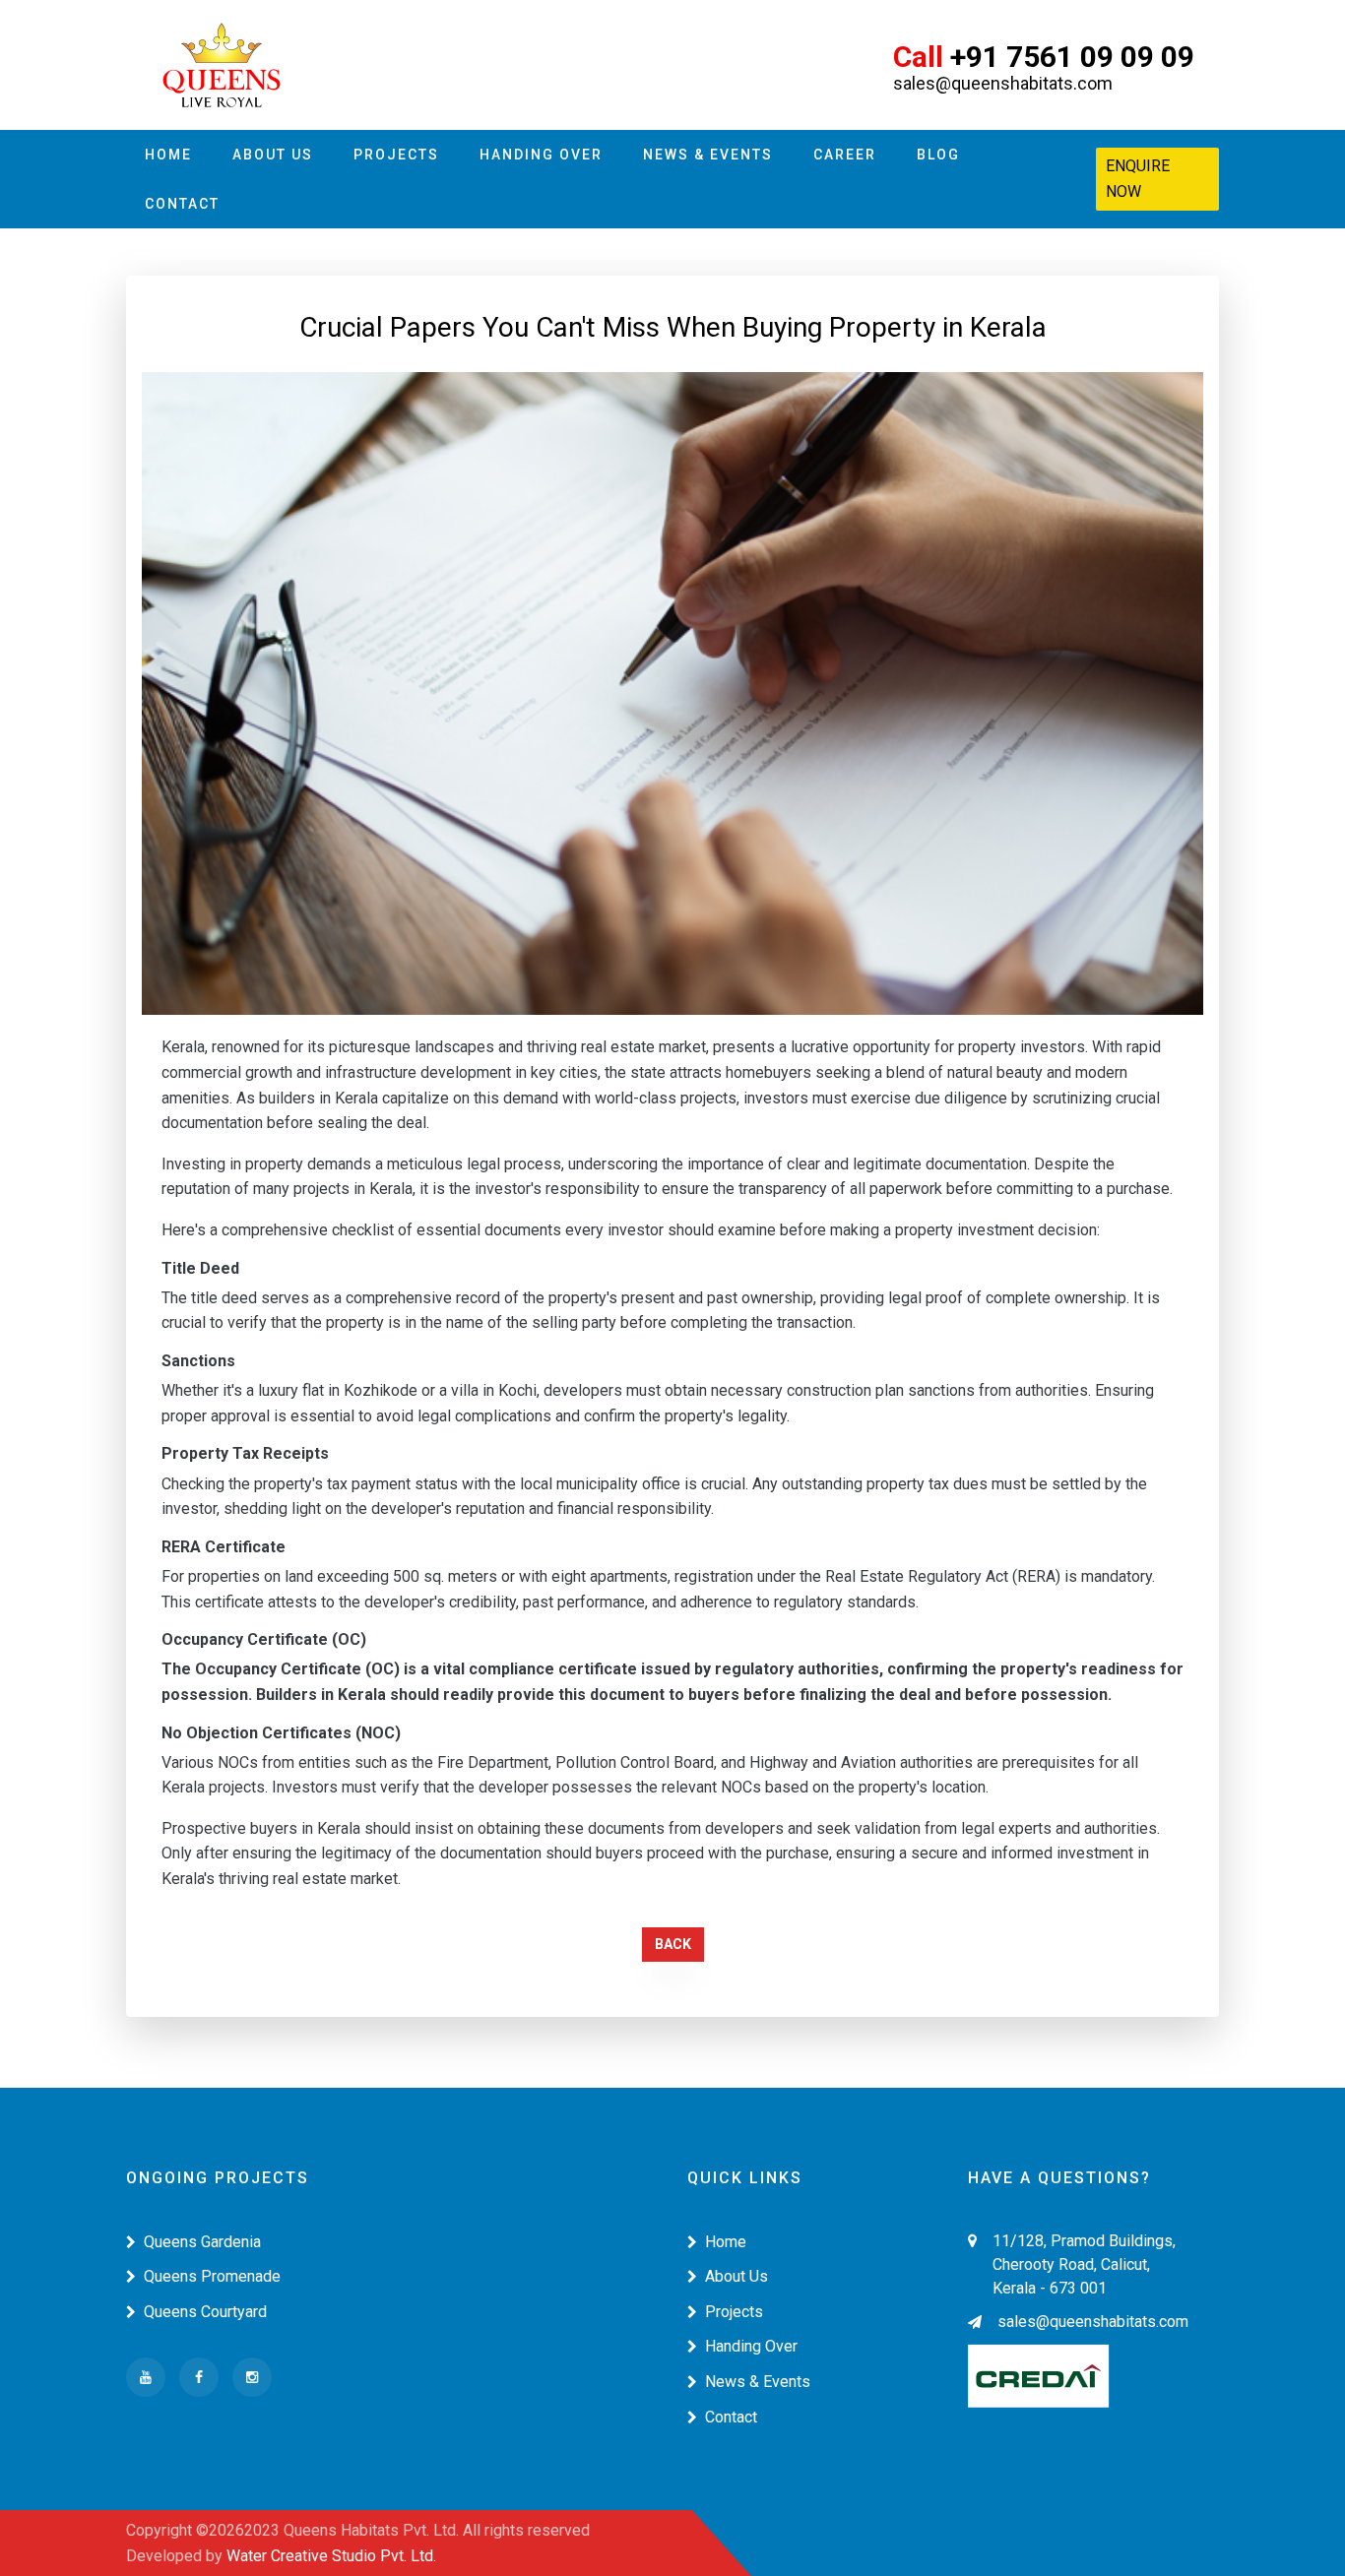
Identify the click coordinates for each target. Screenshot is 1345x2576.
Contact (182, 204)
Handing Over (541, 155)
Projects (396, 155)
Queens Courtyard (205, 2312)
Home (168, 155)
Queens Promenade (212, 2276)
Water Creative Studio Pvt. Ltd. (331, 2556)
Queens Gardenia (202, 2242)
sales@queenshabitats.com (1093, 2322)
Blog (938, 155)
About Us (273, 155)
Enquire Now (1138, 179)
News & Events (708, 155)
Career (845, 155)
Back (673, 1944)
